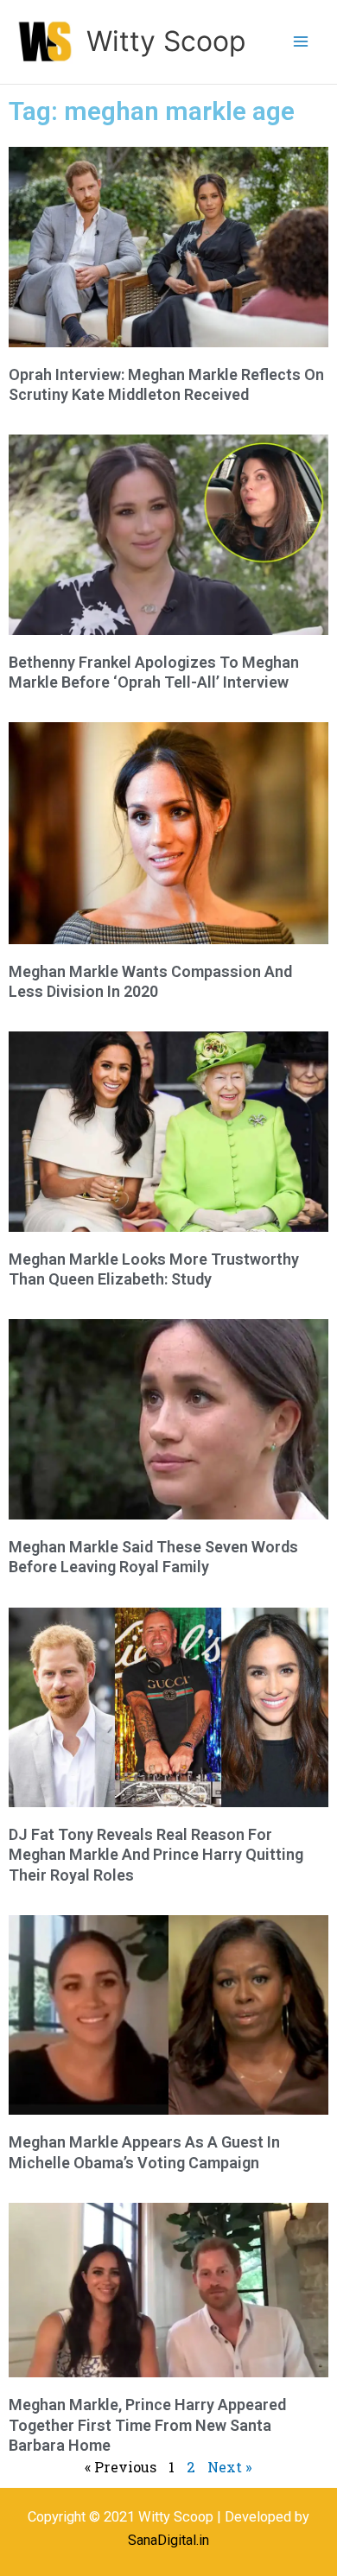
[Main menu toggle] (300, 42)
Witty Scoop (166, 41)
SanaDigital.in (168, 2540)
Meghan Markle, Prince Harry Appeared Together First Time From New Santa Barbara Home (147, 2425)
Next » (230, 2467)
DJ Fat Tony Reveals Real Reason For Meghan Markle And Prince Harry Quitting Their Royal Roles (156, 1855)
